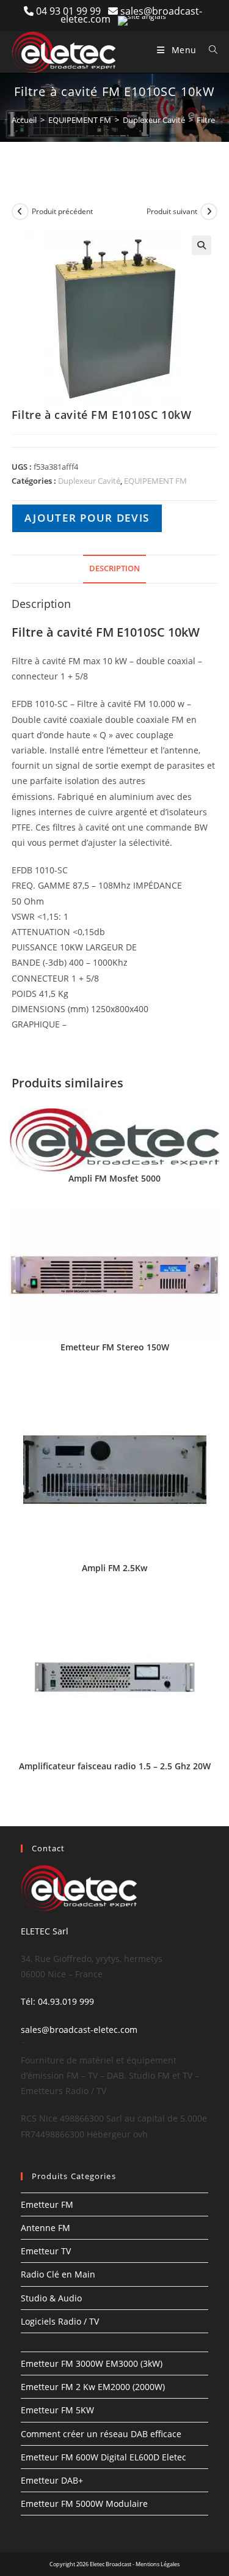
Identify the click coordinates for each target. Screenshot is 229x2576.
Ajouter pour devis (87, 518)
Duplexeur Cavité (154, 120)
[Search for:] (209, 50)
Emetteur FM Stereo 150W (115, 1347)
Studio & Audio (51, 2298)
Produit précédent (62, 211)
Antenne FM (45, 2228)
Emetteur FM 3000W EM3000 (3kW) (92, 2363)
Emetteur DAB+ (52, 2480)
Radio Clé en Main (58, 2274)
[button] (202, 245)
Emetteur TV (46, 2251)
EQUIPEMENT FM (80, 120)
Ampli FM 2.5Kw (114, 1568)
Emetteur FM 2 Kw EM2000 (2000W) (93, 2387)
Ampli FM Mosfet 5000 (114, 1178)
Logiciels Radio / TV (60, 2321)
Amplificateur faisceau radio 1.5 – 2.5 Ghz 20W (115, 1766)
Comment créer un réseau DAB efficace (101, 2434)
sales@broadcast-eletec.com (79, 2030)
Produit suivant (172, 211)
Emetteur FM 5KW (57, 2410)
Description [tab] (114, 568)
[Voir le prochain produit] (209, 212)
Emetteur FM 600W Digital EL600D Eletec (104, 2457)
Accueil (24, 120)
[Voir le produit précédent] (20, 212)
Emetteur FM (47, 2204)
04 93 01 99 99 (72, 11)
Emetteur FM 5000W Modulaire (84, 2504)
